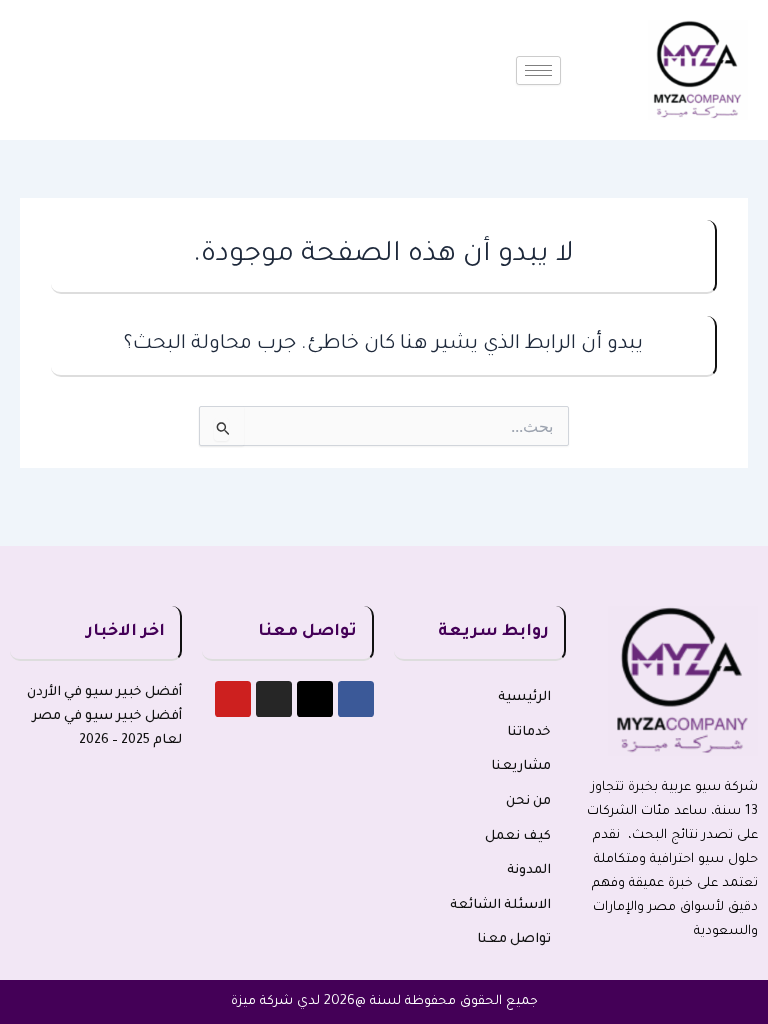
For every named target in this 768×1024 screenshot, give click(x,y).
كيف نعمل (518, 837)
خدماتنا (529, 733)
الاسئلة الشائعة (500, 906)
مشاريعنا (521, 767)
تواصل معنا (514, 940)
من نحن (528, 802)
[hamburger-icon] (538, 70)
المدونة (529, 871)
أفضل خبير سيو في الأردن (104, 693)
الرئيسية (524, 698)
